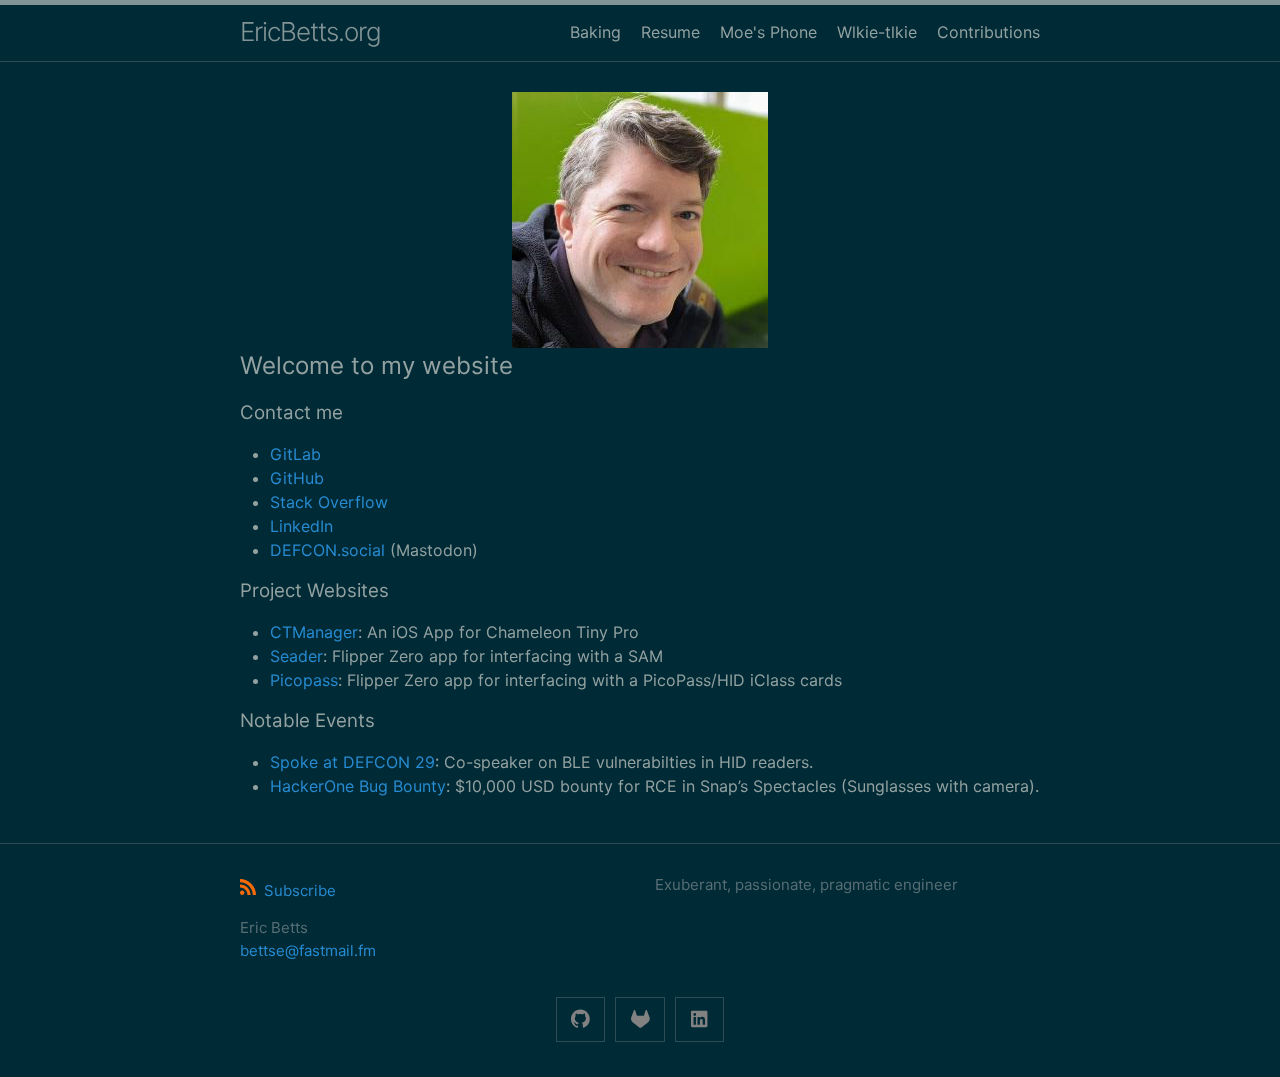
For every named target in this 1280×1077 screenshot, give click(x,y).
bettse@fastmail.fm (308, 950)
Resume (670, 32)
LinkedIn (301, 526)
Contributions (988, 32)
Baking (595, 32)
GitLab (295, 454)
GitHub (297, 478)
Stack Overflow (329, 502)
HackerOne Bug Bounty (358, 786)
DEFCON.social (327, 550)
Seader (296, 656)
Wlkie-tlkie (877, 32)
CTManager (314, 632)
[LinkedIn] (699, 1019)
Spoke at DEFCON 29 (352, 762)
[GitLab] (639, 1019)
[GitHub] (580, 1019)
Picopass (304, 680)
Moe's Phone (768, 32)
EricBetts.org (310, 31)
